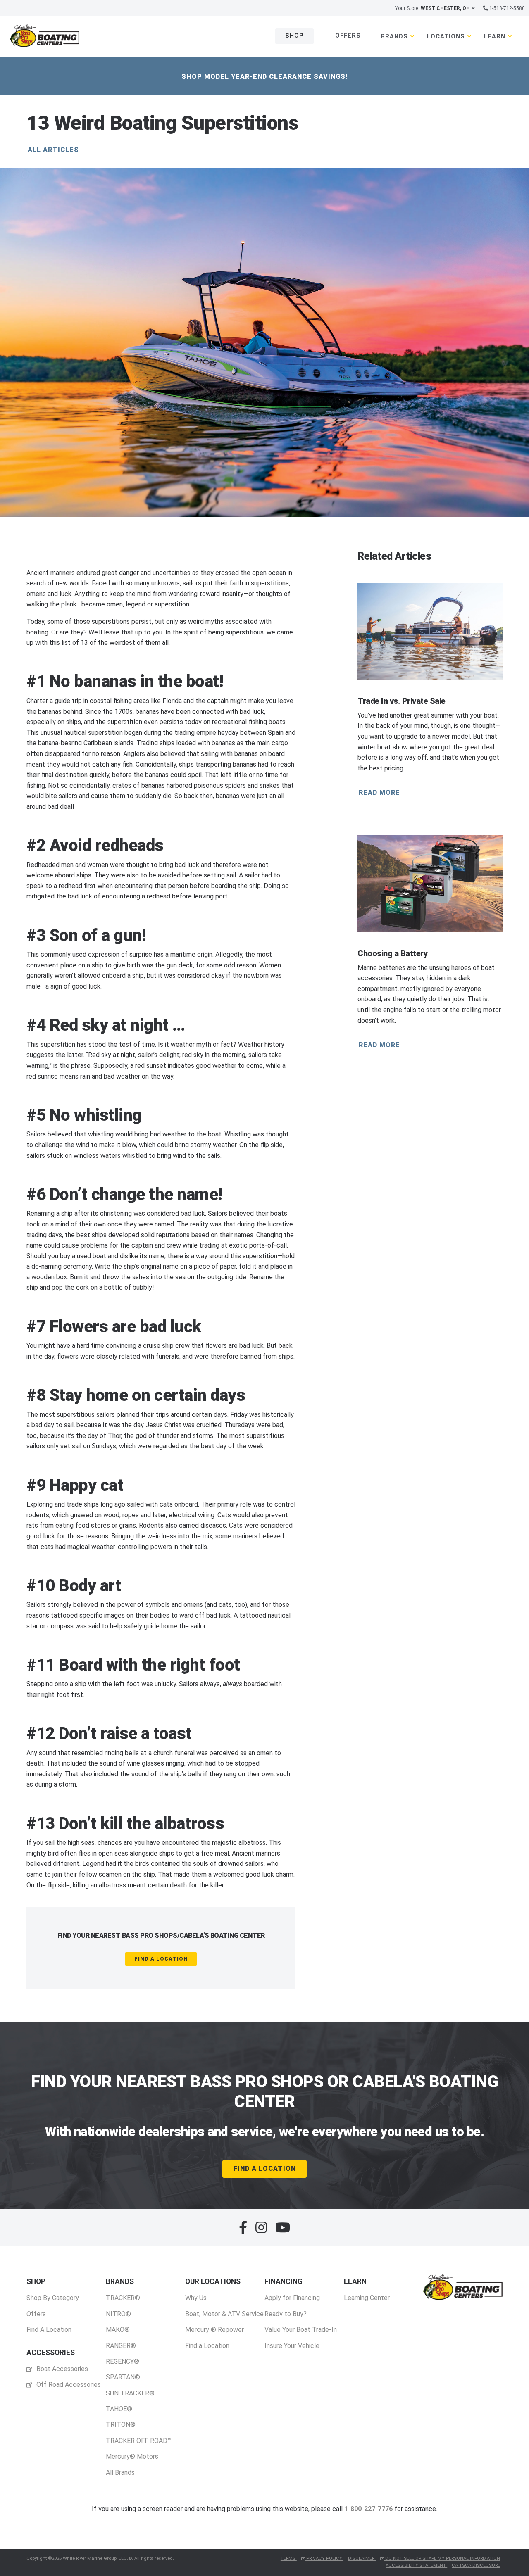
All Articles (53, 150)
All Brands (120, 2473)
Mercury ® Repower (214, 2330)
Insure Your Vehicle (292, 2346)
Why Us (196, 2298)
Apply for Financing (292, 2298)
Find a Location (207, 2346)
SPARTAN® (123, 2377)
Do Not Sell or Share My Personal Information (442, 2558)
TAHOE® (119, 2409)
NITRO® (118, 2314)
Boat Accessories (61, 2369)
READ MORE (379, 793)
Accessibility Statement (416, 2565)
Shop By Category (53, 2298)
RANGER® (121, 2346)
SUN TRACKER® (130, 2393)
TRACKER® (123, 2298)
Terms (289, 2558)
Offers (348, 36)
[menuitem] (53, 2306)
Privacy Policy (324, 2558)
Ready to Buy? (286, 2314)
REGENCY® (123, 2361)
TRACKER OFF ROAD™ (139, 2441)
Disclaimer (362, 2558)
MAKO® (118, 2330)
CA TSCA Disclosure (476, 2565)
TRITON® (121, 2425)
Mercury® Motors (132, 2456)
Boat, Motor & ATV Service (224, 2314)
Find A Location (161, 1959)
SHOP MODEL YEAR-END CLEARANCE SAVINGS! (265, 77)
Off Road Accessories (68, 2385)
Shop (294, 36)
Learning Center (367, 2298)
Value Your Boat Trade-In (301, 2330)
